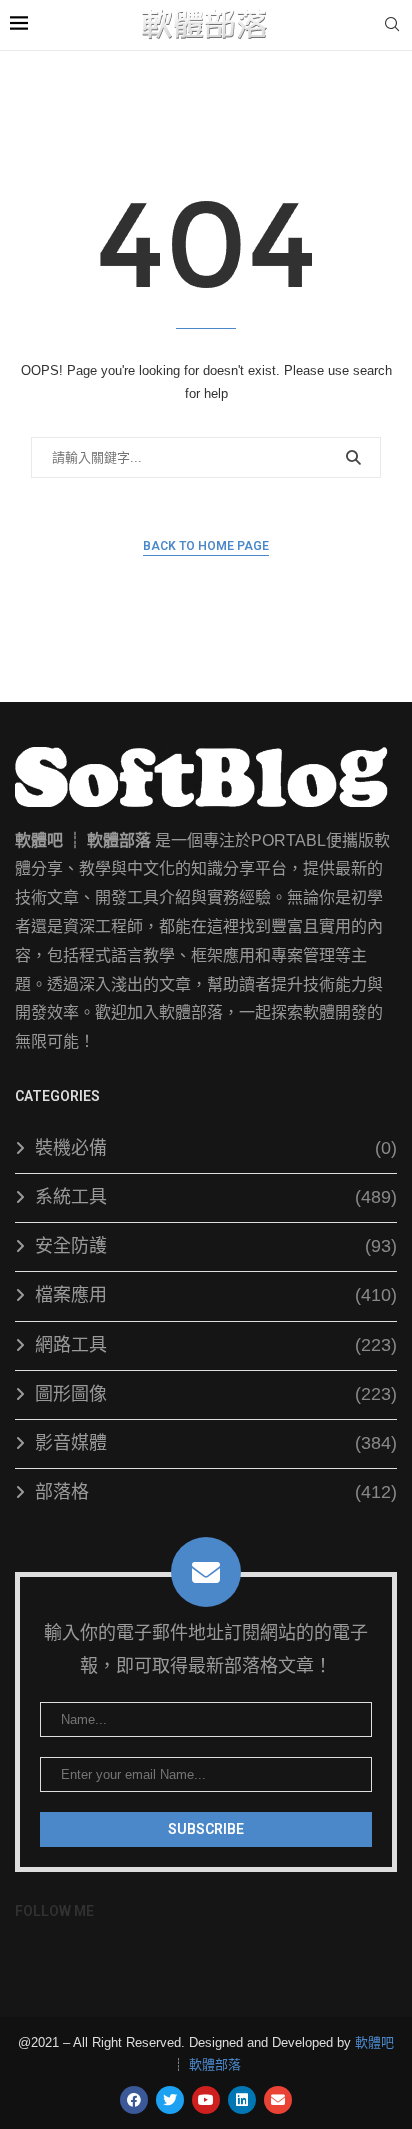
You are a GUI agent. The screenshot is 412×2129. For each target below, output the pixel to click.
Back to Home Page (206, 546)
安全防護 (216, 1246)
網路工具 (216, 1345)
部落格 (216, 1492)
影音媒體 (216, 1443)
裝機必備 (216, 1148)
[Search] (392, 25)
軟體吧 (374, 2042)
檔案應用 (216, 1295)
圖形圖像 (216, 1394)
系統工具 (216, 1197)
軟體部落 (215, 2064)
